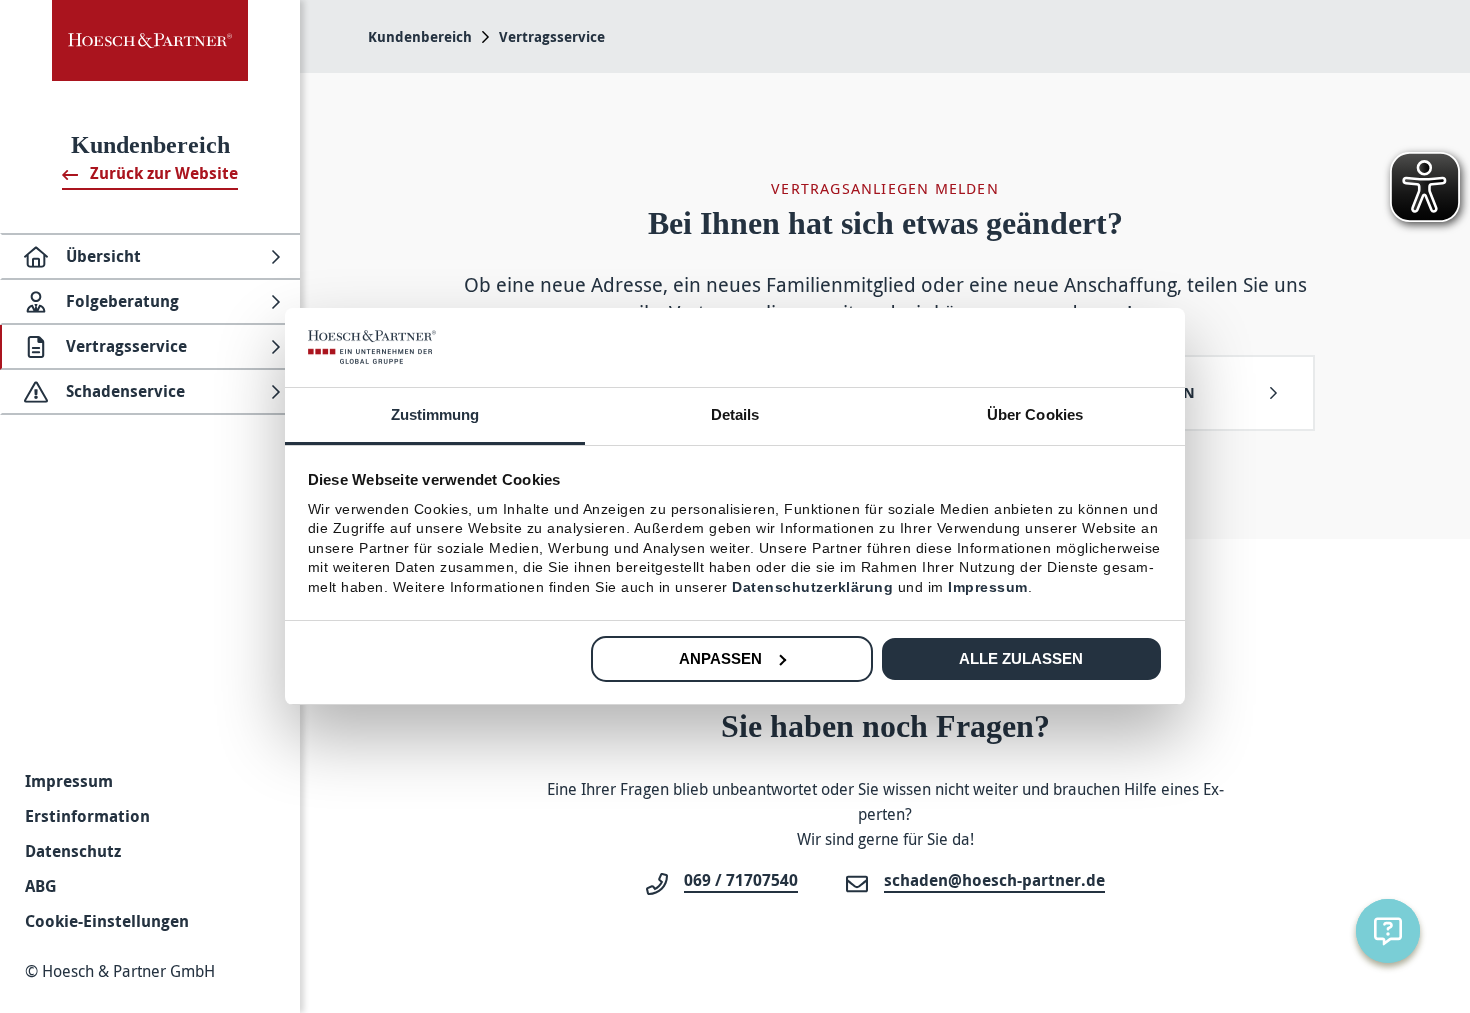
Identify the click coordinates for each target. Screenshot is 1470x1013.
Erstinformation (87, 816)
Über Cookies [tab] (1035, 414)
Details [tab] (735, 414)
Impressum (69, 781)
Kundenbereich (420, 36)
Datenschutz (73, 851)
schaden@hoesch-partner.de (994, 880)
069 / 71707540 (741, 880)
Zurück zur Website (162, 173)
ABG (41, 886)
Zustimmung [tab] (435, 414)
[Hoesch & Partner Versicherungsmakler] (150, 40)
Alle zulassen (1021, 658)
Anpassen (720, 658)
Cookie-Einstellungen (107, 921)
